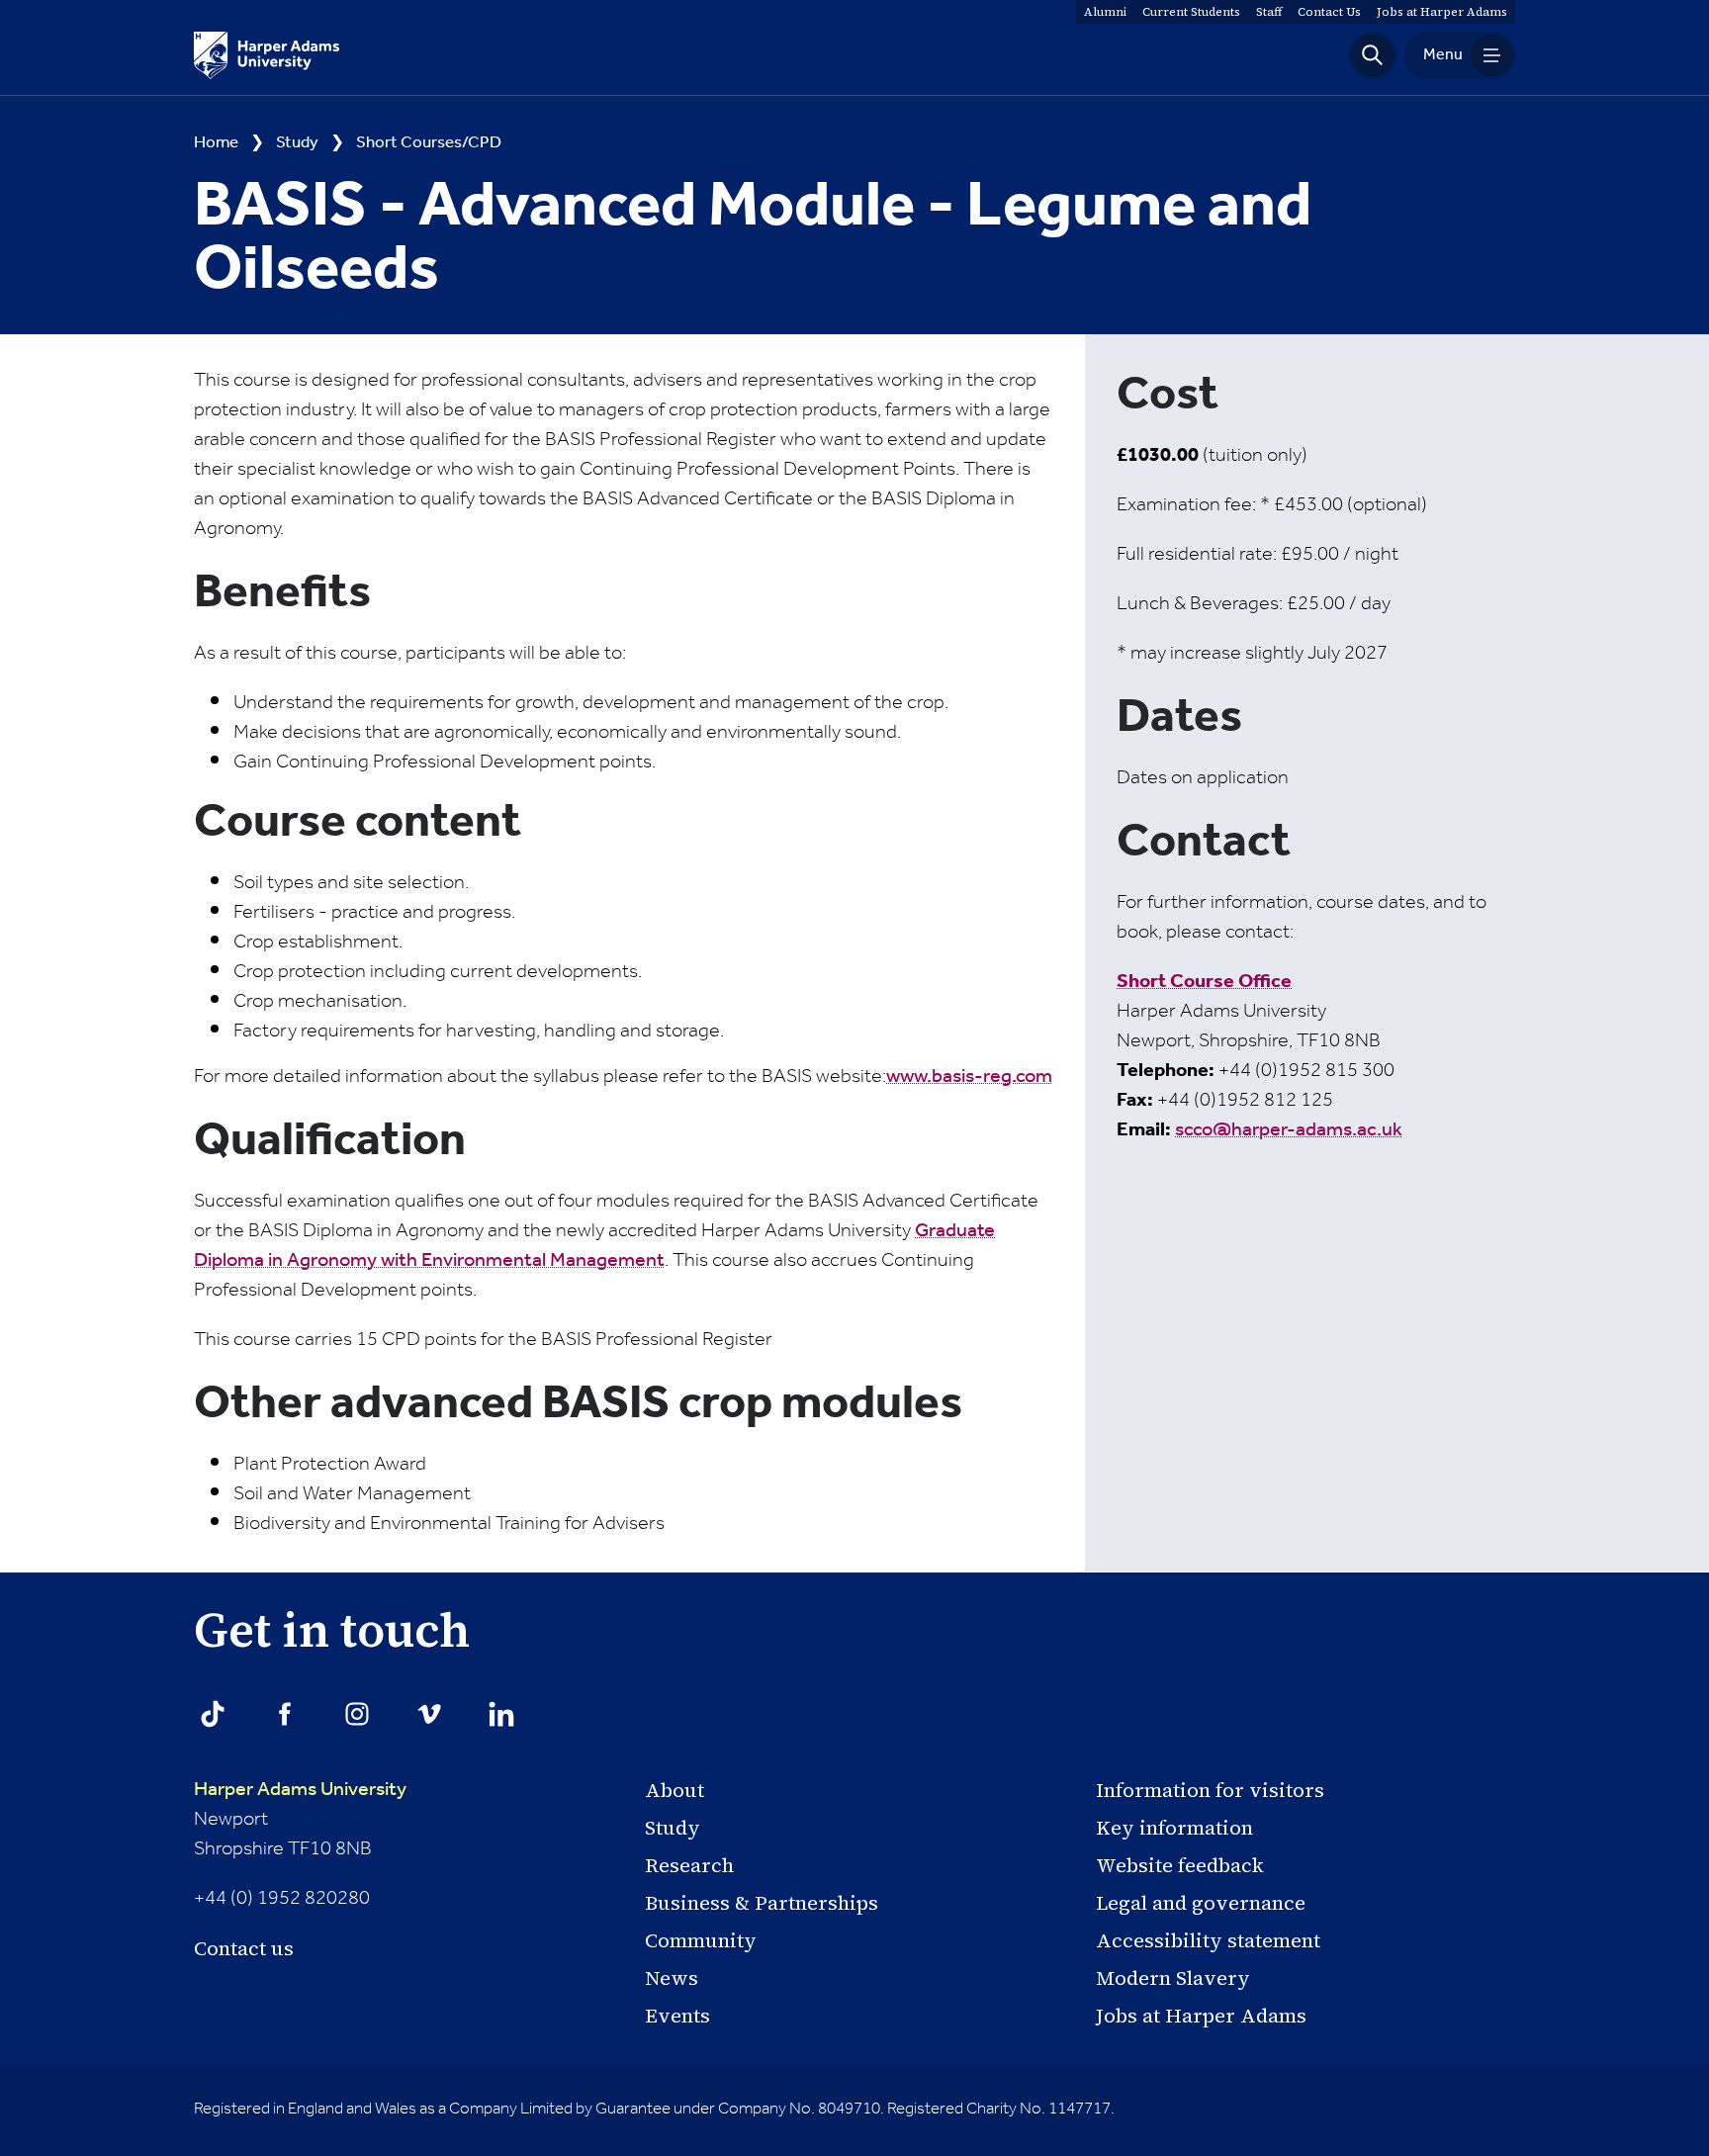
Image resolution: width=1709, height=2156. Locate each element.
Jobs (1442, 12)
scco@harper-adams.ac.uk (1289, 1130)
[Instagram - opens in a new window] (357, 1714)
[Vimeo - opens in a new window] (429, 1714)
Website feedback (1180, 1865)
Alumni (1105, 12)
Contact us (244, 1948)
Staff (1269, 12)
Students (1191, 12)
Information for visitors (1210, 1790)
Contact (1329, 12)
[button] (1373, 55)
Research (689, 1865)
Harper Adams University (300, 1790)
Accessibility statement (1208, 1940)
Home (216, 143)
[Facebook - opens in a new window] (285, 1714)
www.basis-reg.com (969, 1077)
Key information (1174, 1828)
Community (701, 1940)
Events (677, 2016)
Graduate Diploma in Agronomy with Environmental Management (594, 1246)
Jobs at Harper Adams (1201, 2016)
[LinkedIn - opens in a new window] (501, 1714)
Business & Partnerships (762, 1903)
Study (297, 143)
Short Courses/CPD (429, 143)
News (672, 1978)
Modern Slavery (1173, 1978)
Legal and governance (1201, 1903)
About (675, 1790)
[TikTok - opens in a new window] (213, 1714)
